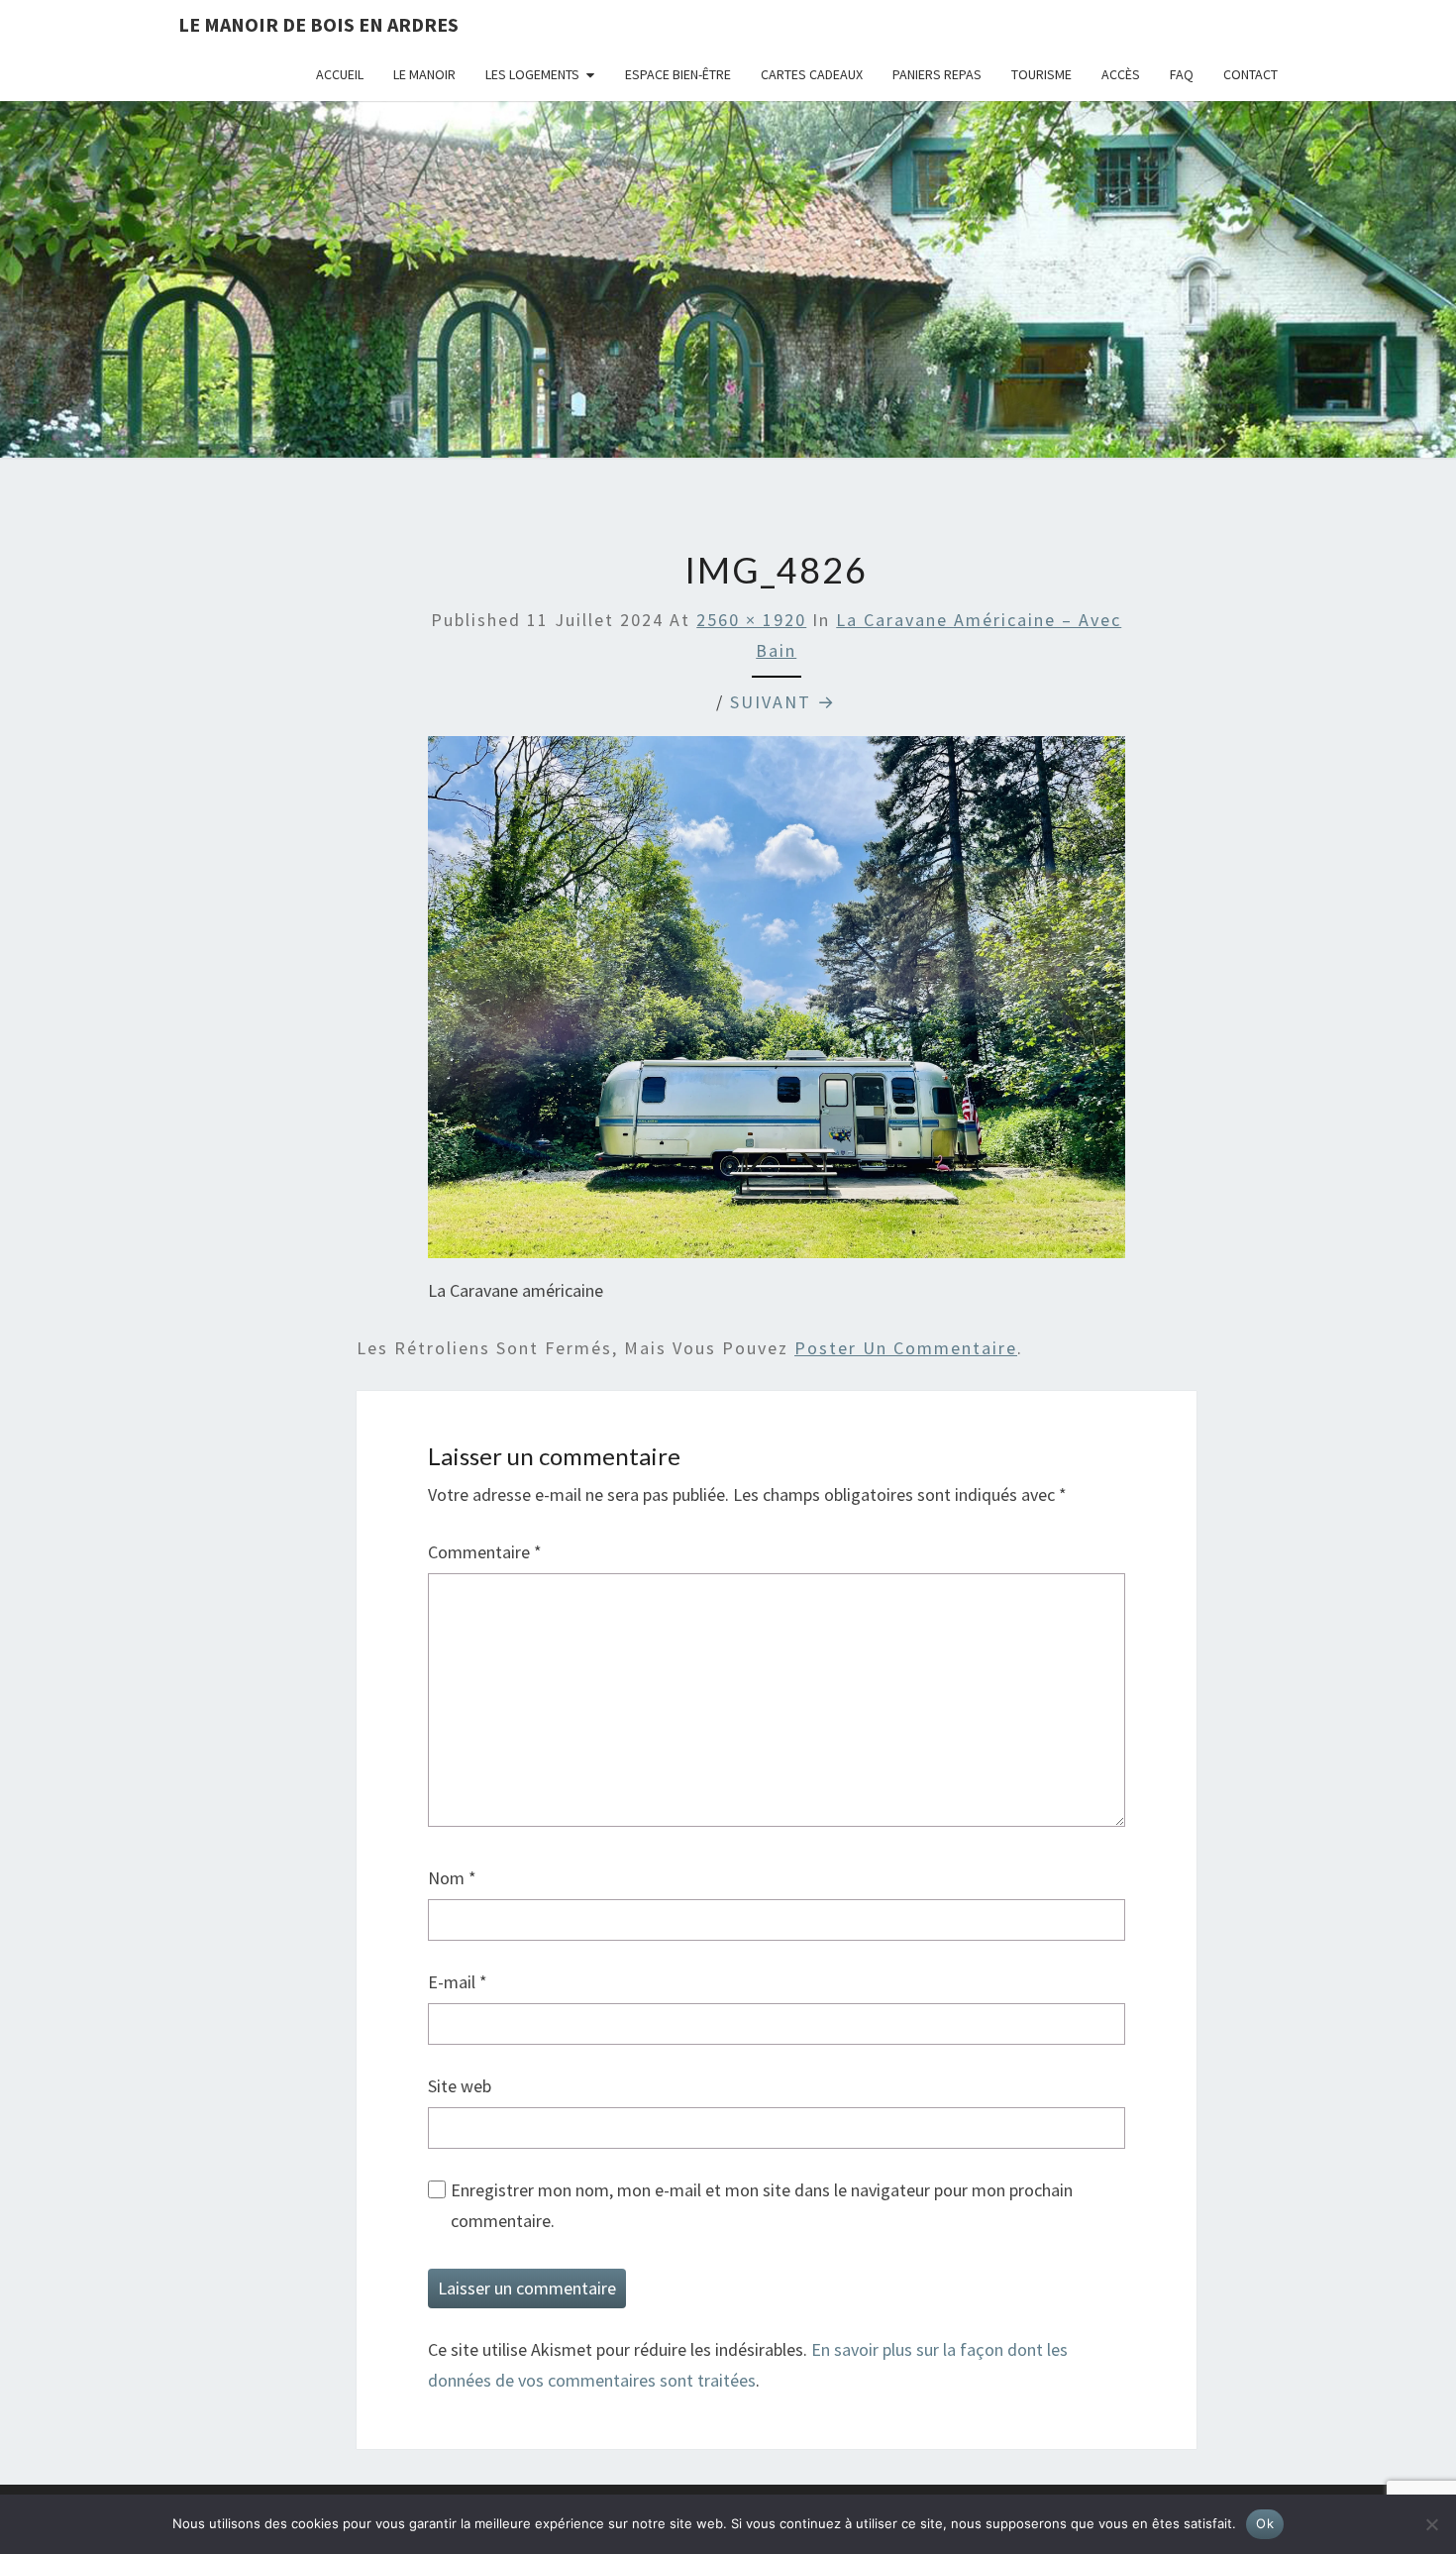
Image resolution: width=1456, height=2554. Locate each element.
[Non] (1431, 2524)
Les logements (532, 74)
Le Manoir (424, 74)
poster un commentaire (906, 1348)
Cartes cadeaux (812, 74)
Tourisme (1041, 74)
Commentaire (485, 1552)
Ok (1265, 2523)
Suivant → (783, 702)
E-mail (458, 1982)
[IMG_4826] (777, 1004)
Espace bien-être (678, 74)
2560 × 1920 (751, 620)
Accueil (340, 74)
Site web (460, 2086)
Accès (1121, 74)
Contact (1250, 74)
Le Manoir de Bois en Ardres (318, 24)
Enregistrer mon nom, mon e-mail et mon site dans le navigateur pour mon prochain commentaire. (762, 2205)
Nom (452, 1878)
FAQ (1182, 74)
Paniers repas (937, 74)
